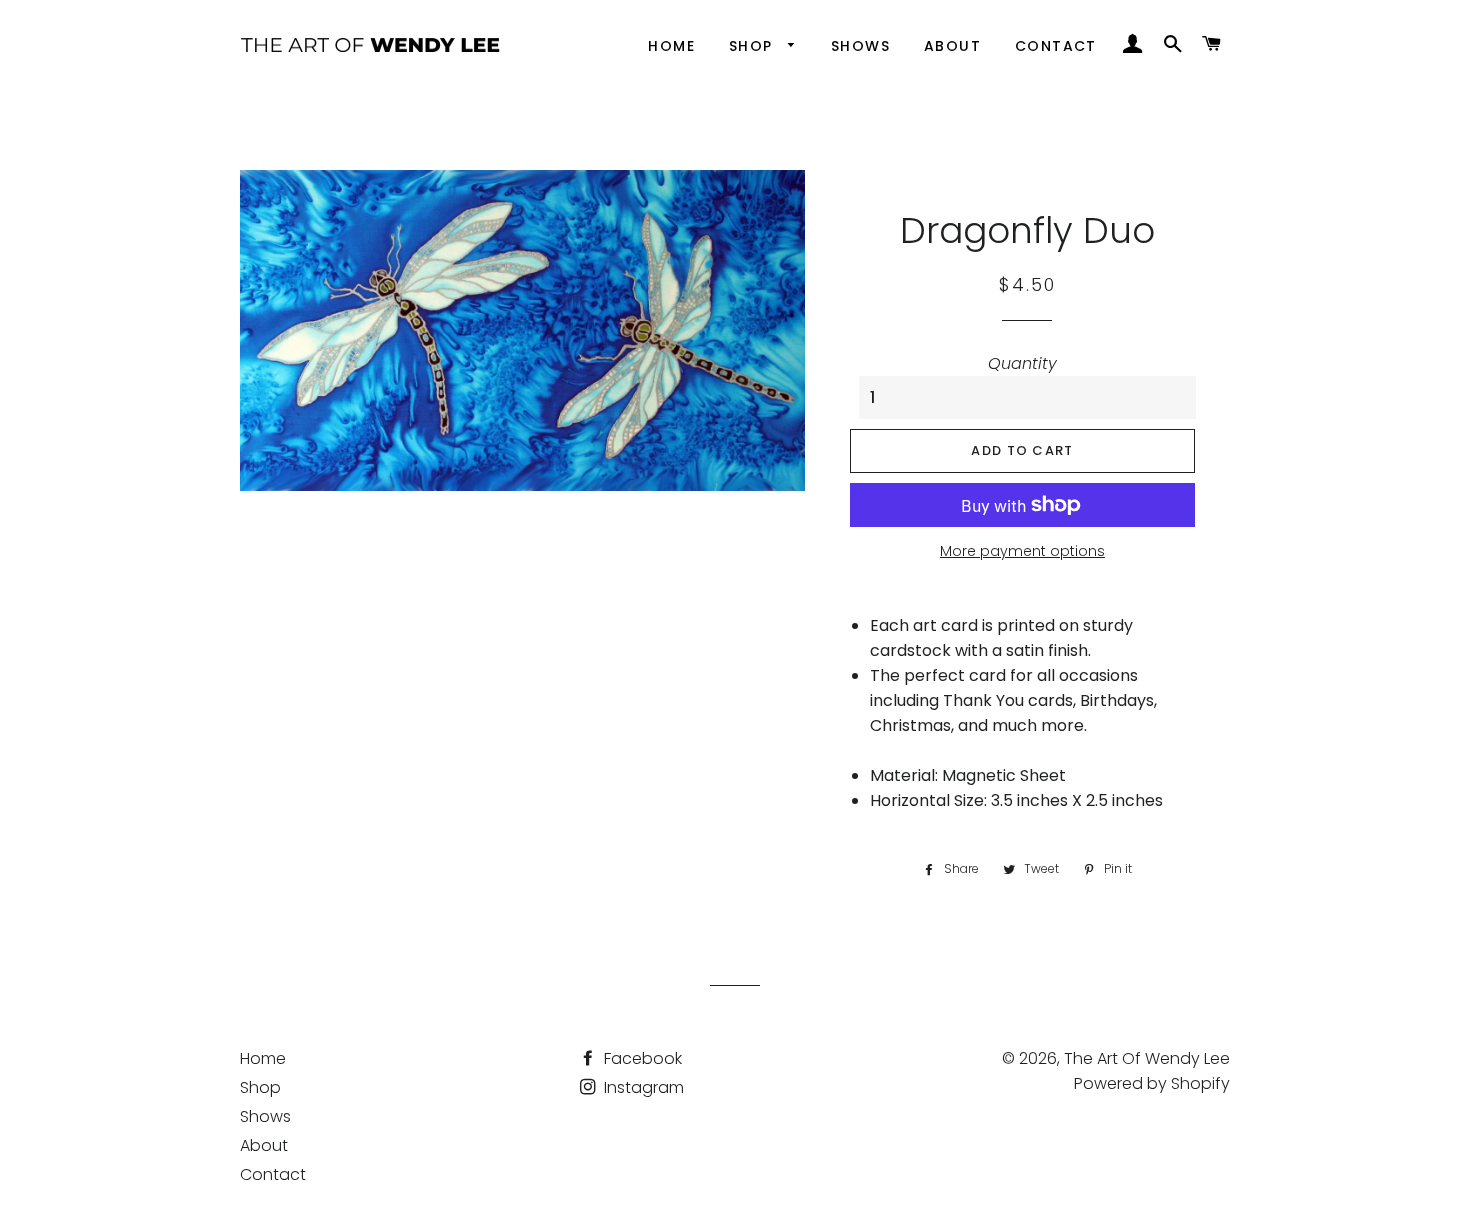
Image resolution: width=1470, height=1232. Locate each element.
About (952, 46)
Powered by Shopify (1152, 1083)
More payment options (1022, 551)
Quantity (1022, 363)
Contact (1056, 46)
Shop (753, 46)
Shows (860, 46)
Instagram (642, 1087)
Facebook (641, 1058)
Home (671, 46)
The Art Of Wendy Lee (1147, 1058)
